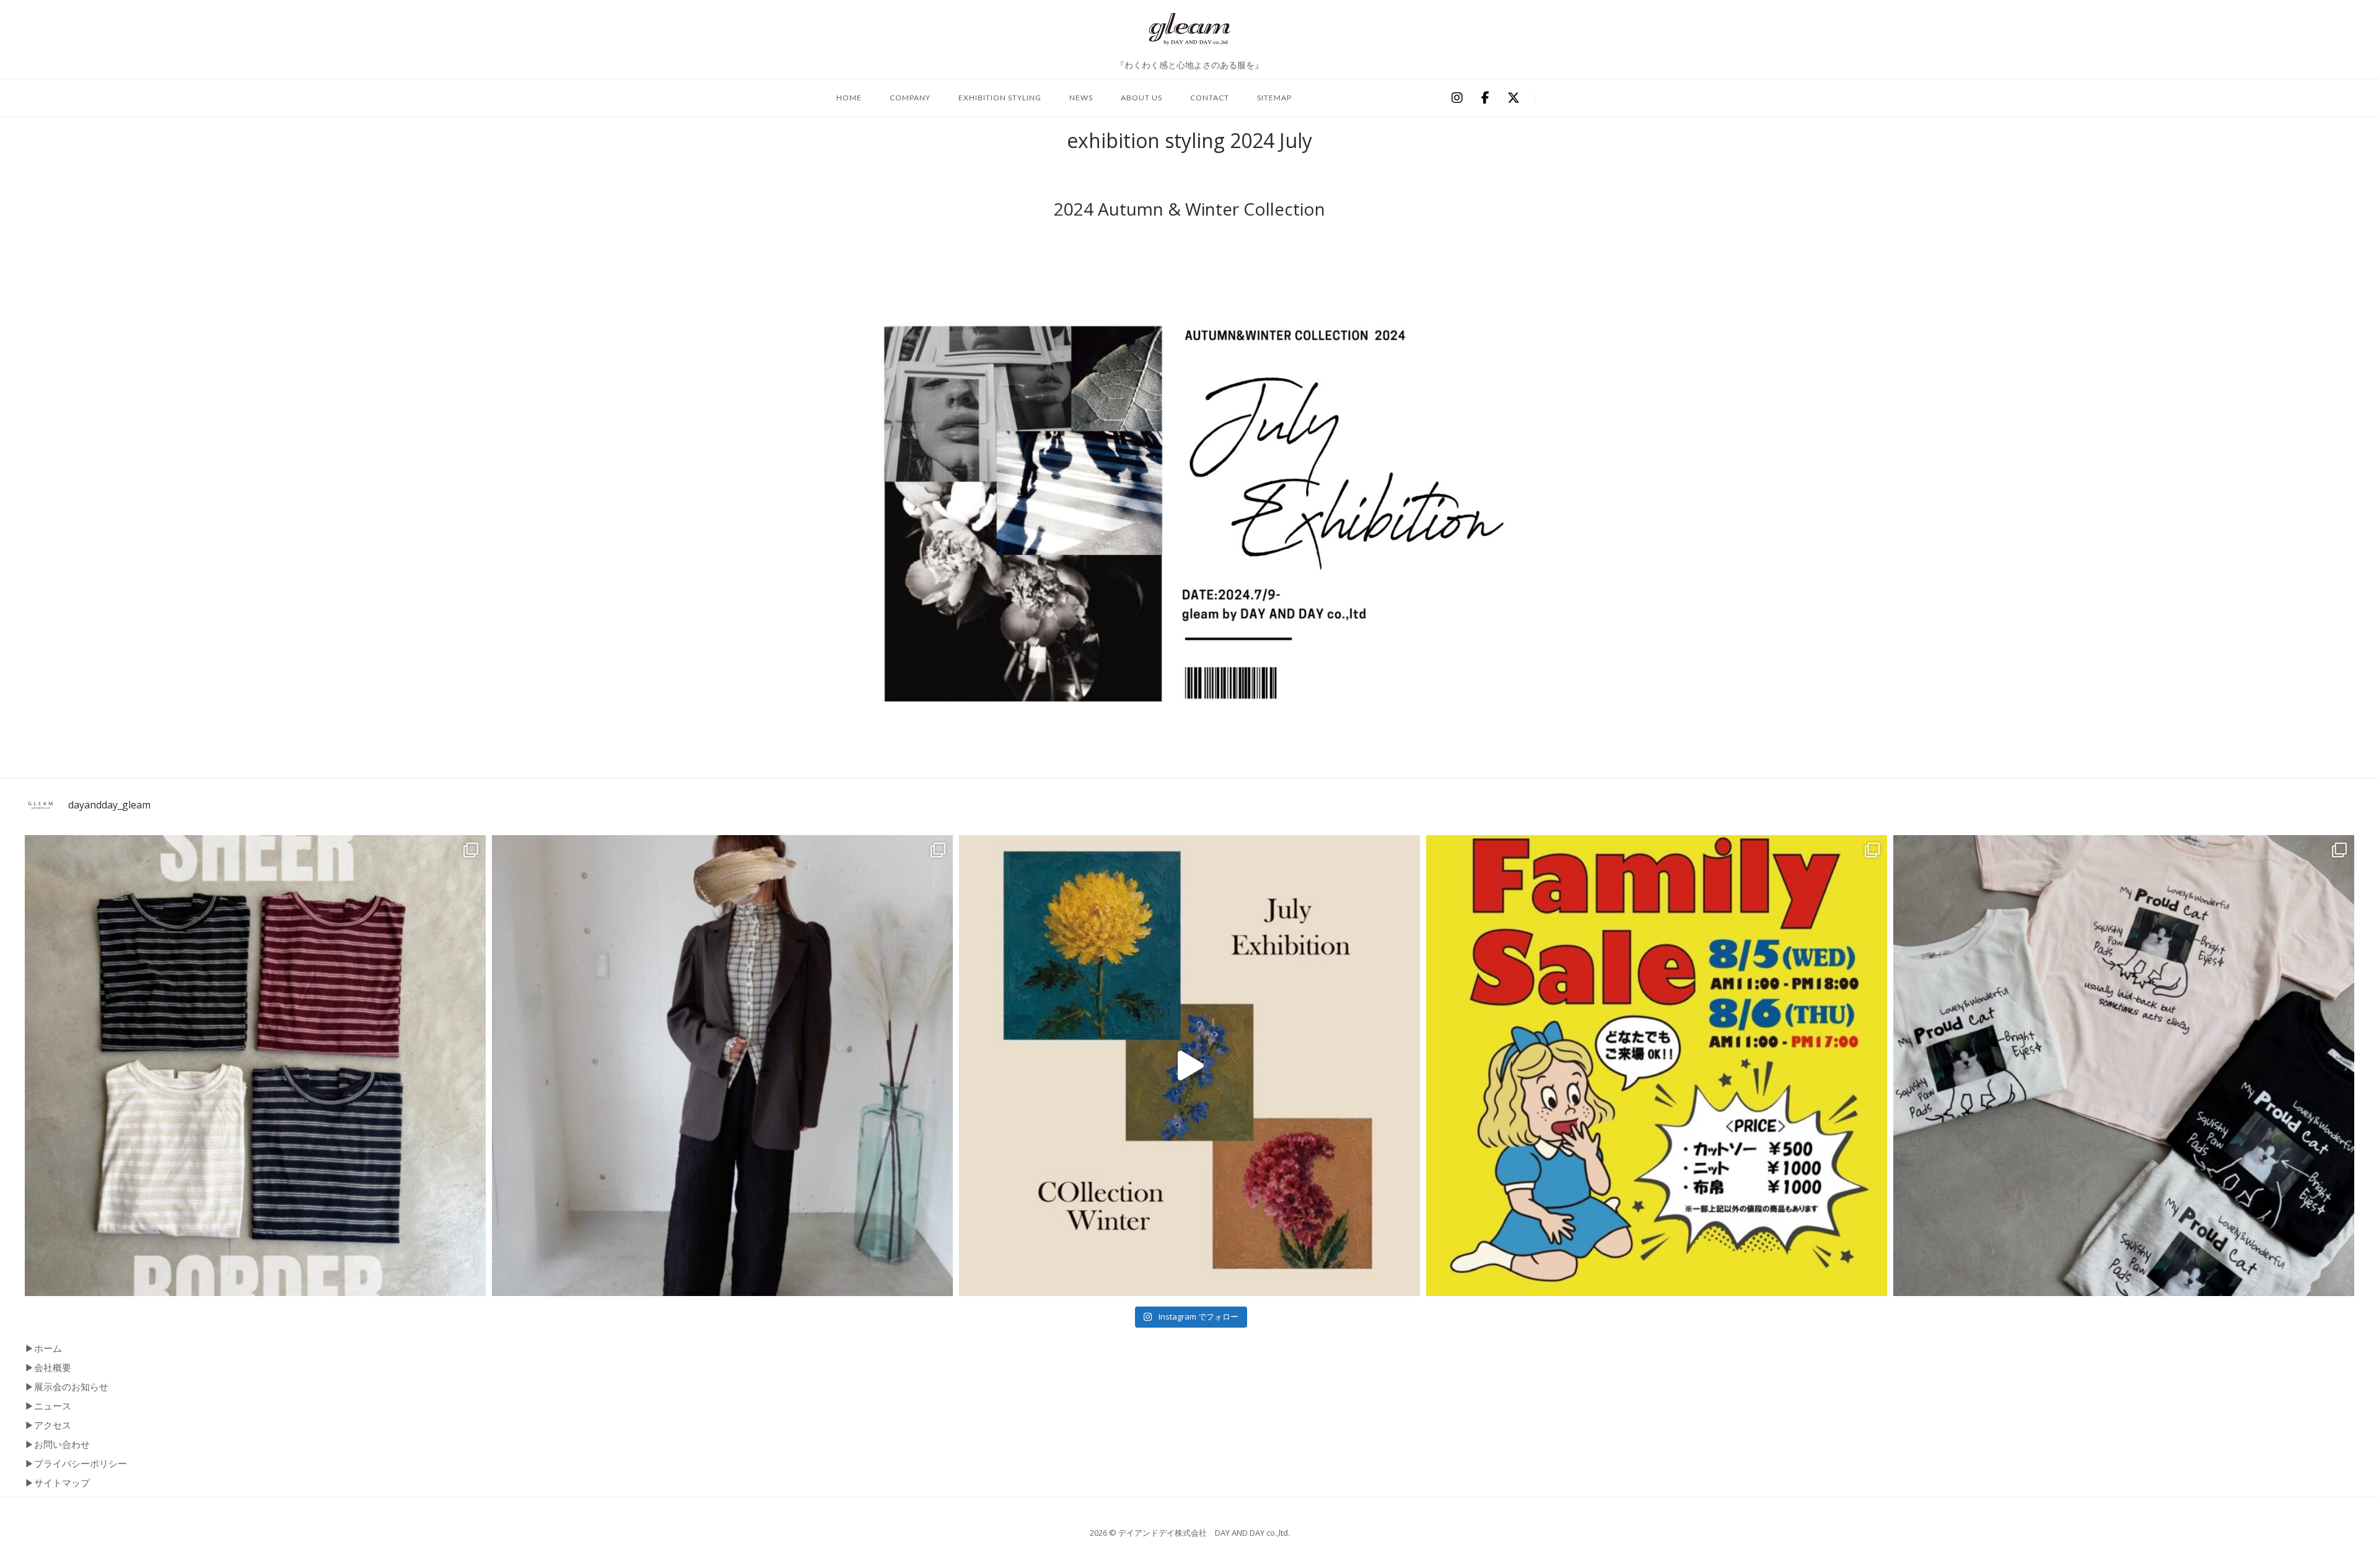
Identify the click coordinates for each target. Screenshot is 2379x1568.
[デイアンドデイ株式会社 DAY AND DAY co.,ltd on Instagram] (1457, 99)
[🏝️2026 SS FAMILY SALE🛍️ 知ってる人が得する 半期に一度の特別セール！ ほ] (1657, 1066)
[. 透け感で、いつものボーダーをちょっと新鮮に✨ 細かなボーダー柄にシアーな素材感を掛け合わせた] (255, 1066)
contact (1210, 98)
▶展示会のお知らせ (67, 1386)
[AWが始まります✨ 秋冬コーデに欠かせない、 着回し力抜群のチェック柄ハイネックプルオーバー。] (722, 1066)
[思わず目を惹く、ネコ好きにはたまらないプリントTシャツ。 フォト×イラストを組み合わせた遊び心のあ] (2124, 1066)
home (849, 98)
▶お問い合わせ (57, 1444)
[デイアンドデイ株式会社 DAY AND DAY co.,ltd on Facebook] (1485, 99)
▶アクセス (48, 1425)
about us (1141, 98)
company (910, 98)
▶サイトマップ (57, 1483)
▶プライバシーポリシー (76, 1463)
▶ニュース (48, 1406)
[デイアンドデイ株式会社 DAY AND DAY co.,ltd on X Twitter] (1514, 99)
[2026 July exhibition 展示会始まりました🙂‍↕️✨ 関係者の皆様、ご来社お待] (1189, 1066)
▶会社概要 (48, 1367)
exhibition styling (1000, 98)
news (1081, 98)
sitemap (1274, 98)
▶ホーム (43, 1348)
